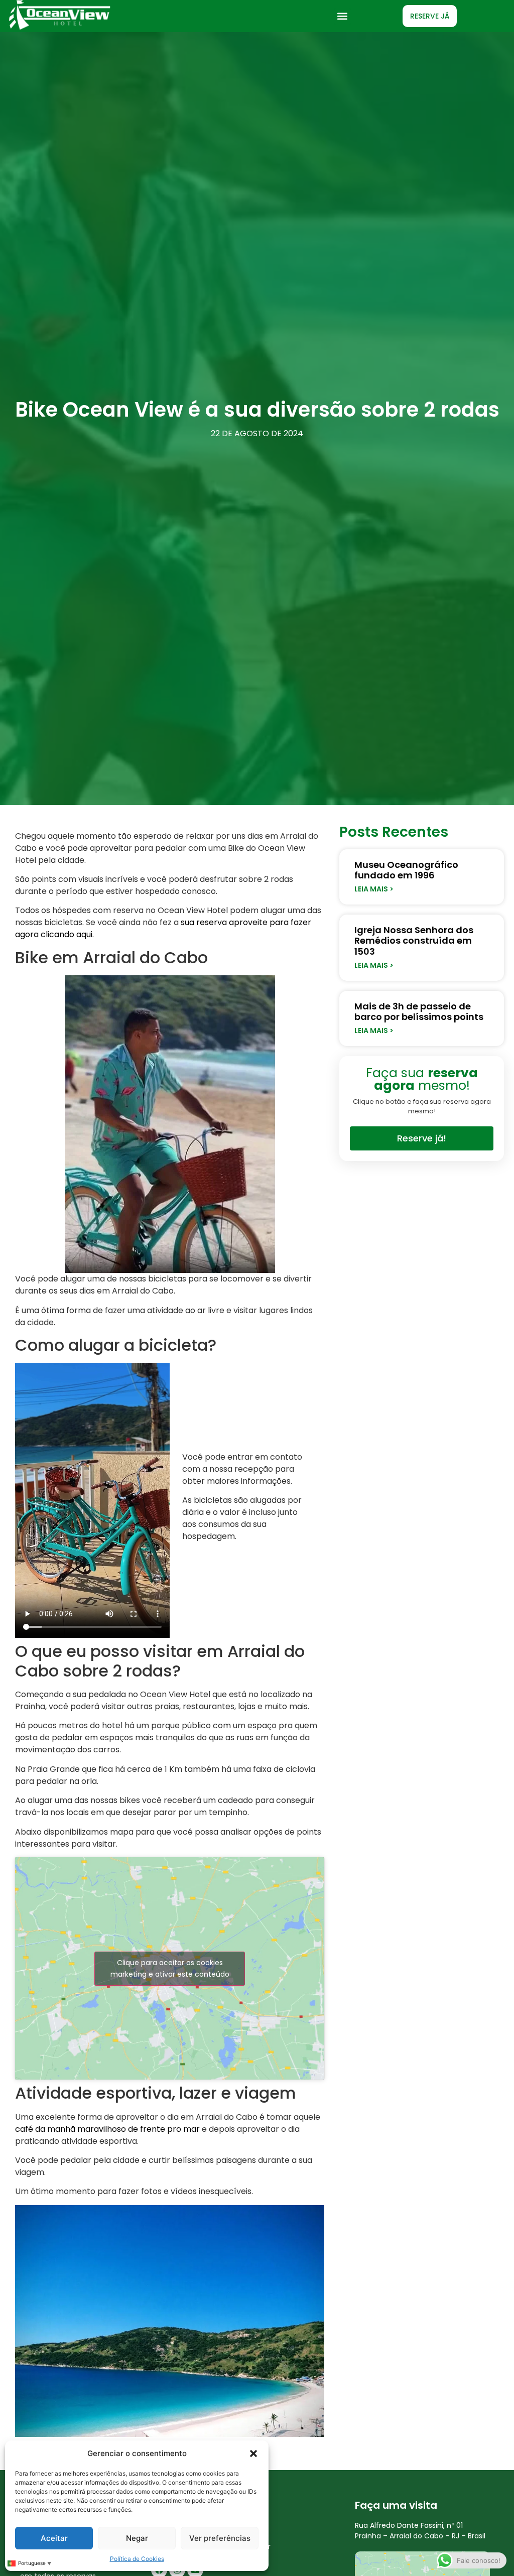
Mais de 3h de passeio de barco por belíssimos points (419, 1012)
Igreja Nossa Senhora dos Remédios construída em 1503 (414, 941)
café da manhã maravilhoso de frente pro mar (107, 2129)
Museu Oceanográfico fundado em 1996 (406, 870)
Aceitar (54, 2538)
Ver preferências (220, 2538)
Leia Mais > (374, 889)
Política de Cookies (137, 2559)
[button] (253, 2454)
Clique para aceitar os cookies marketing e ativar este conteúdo (170, 1968)
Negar (137, 2538)
